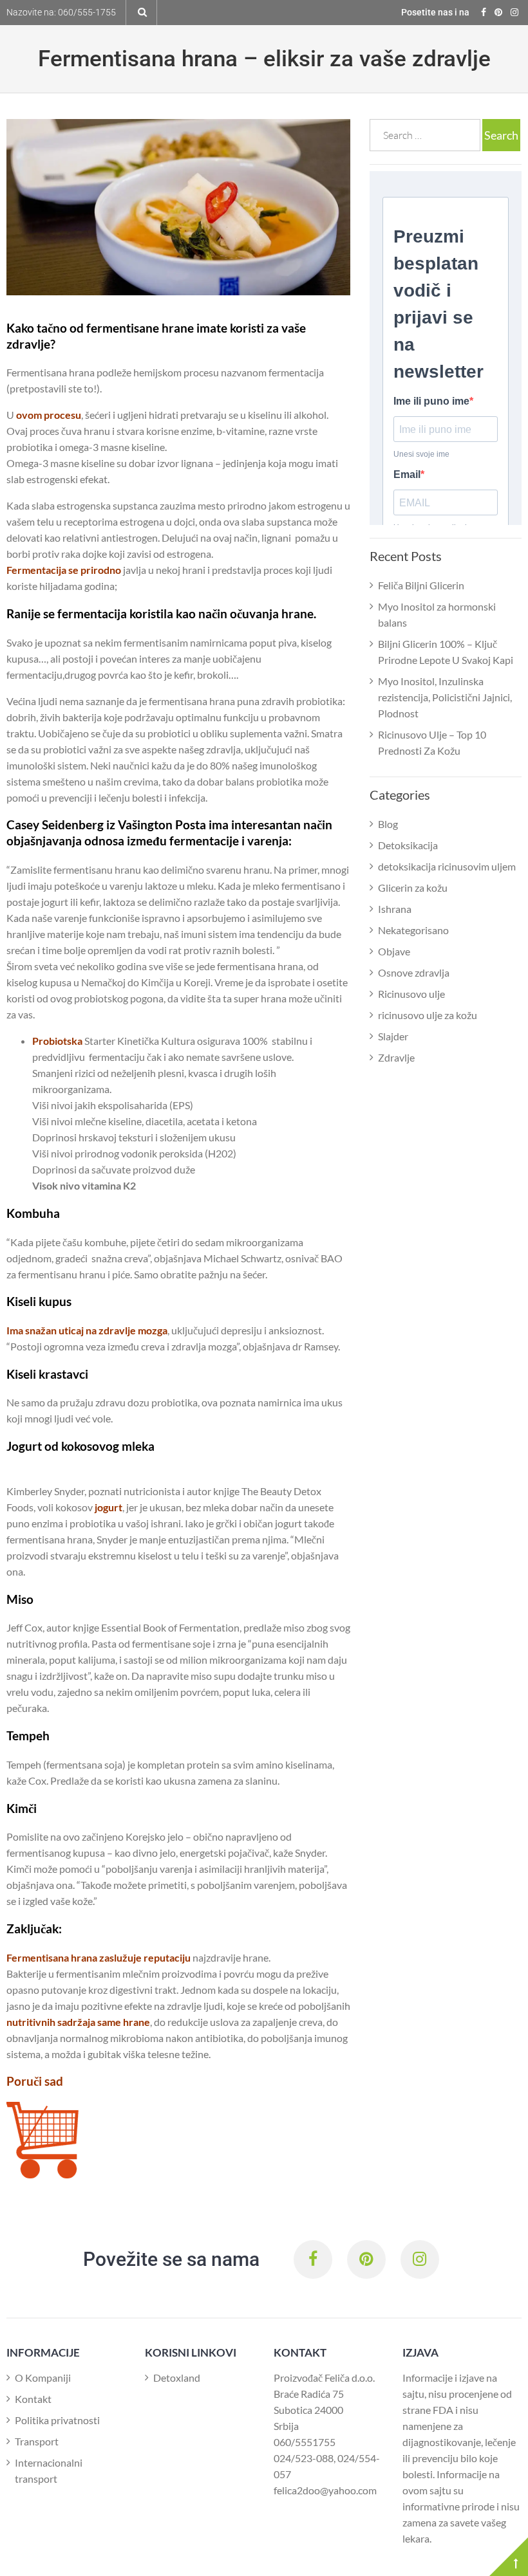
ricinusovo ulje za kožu (428, 1015)
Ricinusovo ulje (411, 994)
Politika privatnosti (57, 2420)
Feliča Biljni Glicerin (421, 585)
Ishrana (395, 909)
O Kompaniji (43, 2378)
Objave (394, 951)
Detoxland (177, 2378)
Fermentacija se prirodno (64, 570)
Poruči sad (35, 2081)
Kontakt (33, 2399)
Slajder (393, 1036)
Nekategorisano (413, 930)
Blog (388, 824)
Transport (37, 2441)
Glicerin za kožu (413, 888)
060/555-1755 (87, 12)
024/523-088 (304, 2458)
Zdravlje (396, 1057)
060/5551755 (305, 2442)
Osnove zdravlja (414, 972)
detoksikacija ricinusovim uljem (447, 866)
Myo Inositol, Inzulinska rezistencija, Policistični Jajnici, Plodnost (445, 697)
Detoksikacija (408, 845)
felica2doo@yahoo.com (325, 2490)
